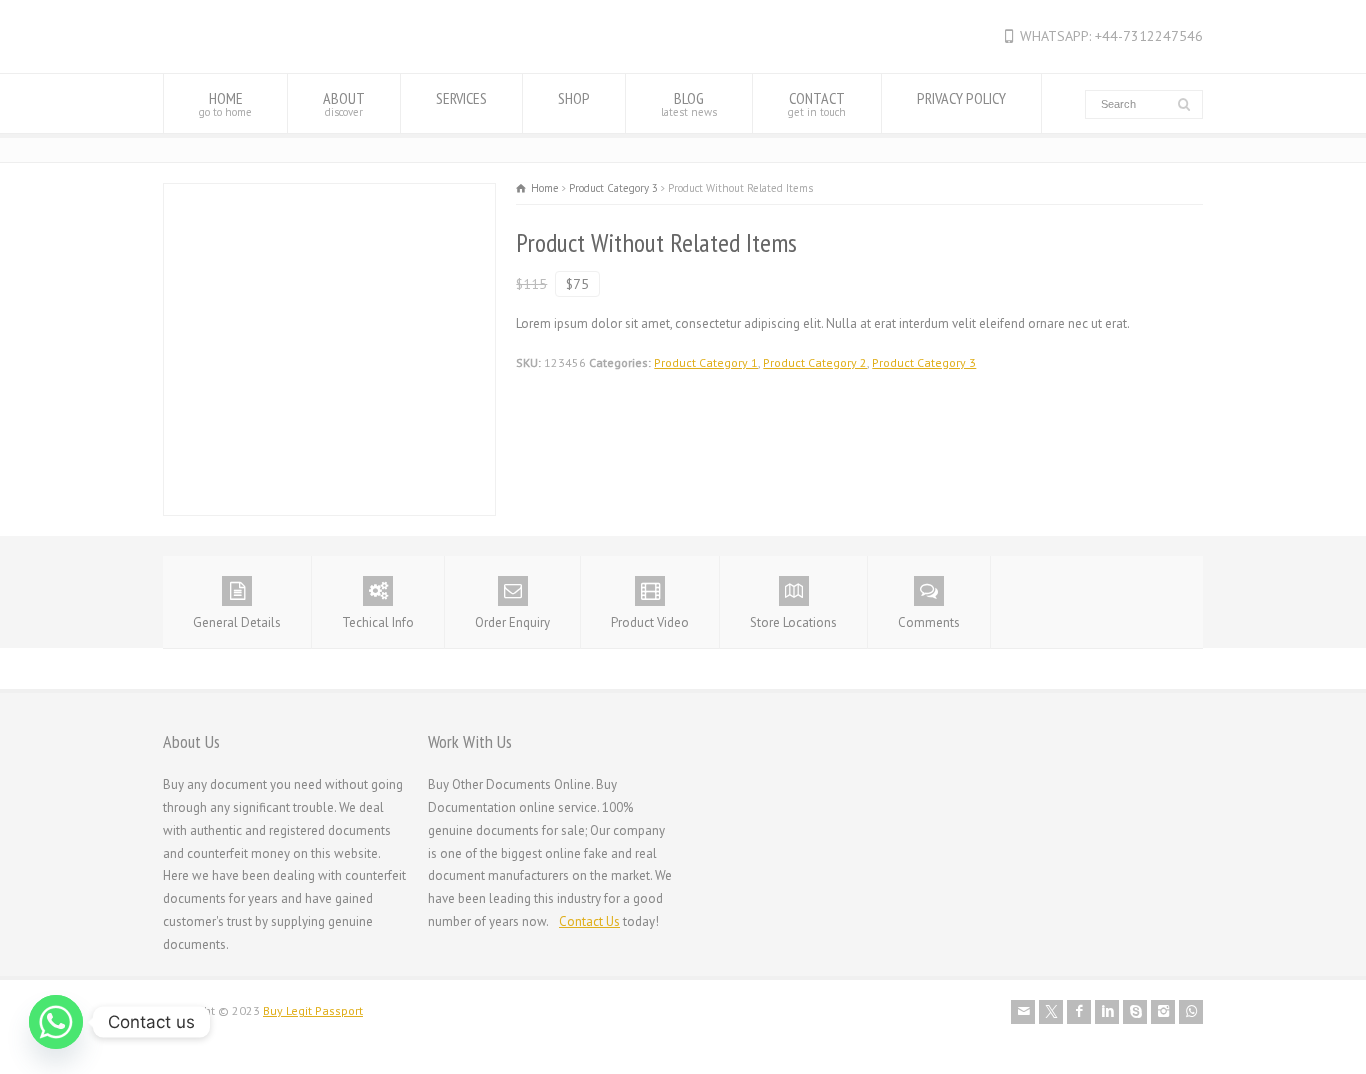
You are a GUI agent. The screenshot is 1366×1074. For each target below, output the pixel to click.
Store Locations (793, 622)
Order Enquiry (512, 622)
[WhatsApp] (1191, 1012)
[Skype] (1135, 1012)
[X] (1051, 1012)
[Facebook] (1079, 1012)
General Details (237, 622)
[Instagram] (1163, 1012)
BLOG (689, 103)
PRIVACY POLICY (961, 98)
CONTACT (817, 103)
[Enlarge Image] (330, 194)
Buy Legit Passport (313, 1010)
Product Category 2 (815, 362)
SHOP (574, 98)
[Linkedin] (1107, 1012)
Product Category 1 (706, 362)
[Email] (1023, 1012)
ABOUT (344, 103)
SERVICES (461, 98)
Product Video (650, 622)
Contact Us (589, 921)
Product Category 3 (924, 362)
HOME (225, 103)
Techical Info (378, 622)
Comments (929, 622)
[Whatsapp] (56, 1022)
